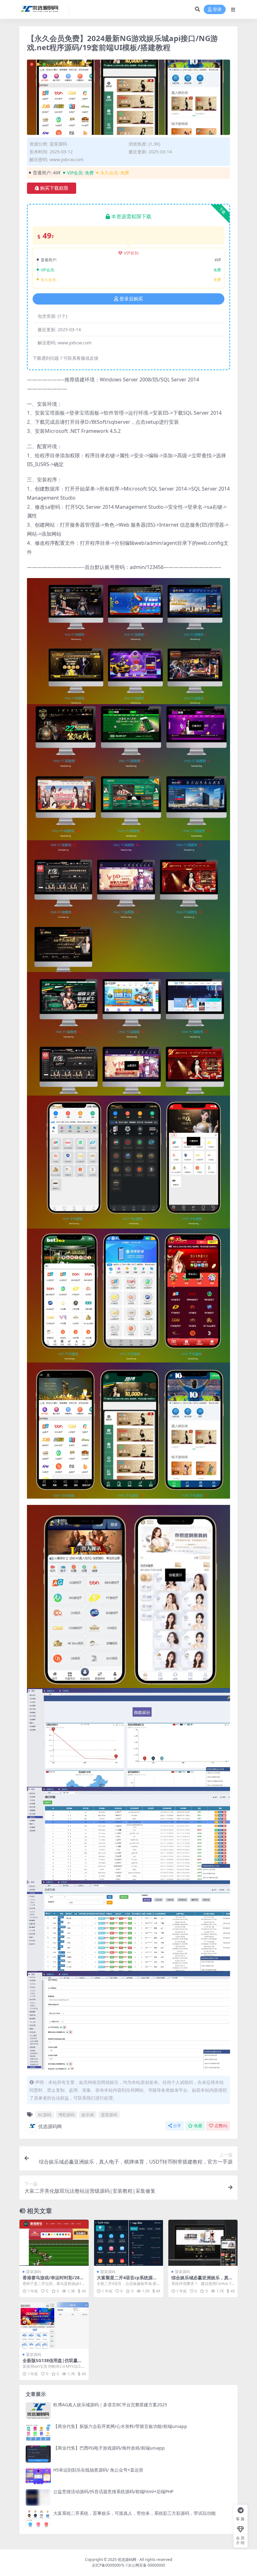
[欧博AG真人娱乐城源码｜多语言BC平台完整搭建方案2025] (38, 2411)
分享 (177, 2126)
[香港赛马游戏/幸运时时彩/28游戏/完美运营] (54, 2243)
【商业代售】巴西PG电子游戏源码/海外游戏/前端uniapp (109, 2448)
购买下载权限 (54, 188)
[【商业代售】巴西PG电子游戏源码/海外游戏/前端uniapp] (38, 2454)
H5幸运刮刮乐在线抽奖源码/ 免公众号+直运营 (98, 2470)
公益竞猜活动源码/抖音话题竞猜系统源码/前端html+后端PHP (113, 2491)
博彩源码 (66, 2115)
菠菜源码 (58, 144)
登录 (217, 10)
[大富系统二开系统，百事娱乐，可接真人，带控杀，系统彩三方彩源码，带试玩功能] (38, 2519)
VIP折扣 (131, 253)
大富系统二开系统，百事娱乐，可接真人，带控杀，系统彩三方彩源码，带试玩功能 (134, 2513)
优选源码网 (50, 2126)
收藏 (198, 2126)
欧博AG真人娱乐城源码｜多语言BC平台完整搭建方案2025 (110, 2405)
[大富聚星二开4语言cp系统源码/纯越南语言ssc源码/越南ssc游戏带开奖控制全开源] (128, 2243)
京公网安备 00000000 (147, 2565)
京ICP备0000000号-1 (110, 2565)
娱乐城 (88, 2115)
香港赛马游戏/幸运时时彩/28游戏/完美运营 (53, 2280)
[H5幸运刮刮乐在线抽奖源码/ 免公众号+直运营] (38, 2476)
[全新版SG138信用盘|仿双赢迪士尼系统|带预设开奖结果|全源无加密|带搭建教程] (54, 2325)
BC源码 (45, 2115)
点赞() (221, 2126)
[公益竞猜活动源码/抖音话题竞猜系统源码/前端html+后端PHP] (38, 2497)
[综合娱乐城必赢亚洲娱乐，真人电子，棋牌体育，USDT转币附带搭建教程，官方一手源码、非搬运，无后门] (203, 2243)
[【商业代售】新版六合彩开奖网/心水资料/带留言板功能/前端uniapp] (38, 2432)
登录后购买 (131, 299)
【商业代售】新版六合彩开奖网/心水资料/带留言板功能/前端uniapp (120, 2426)
